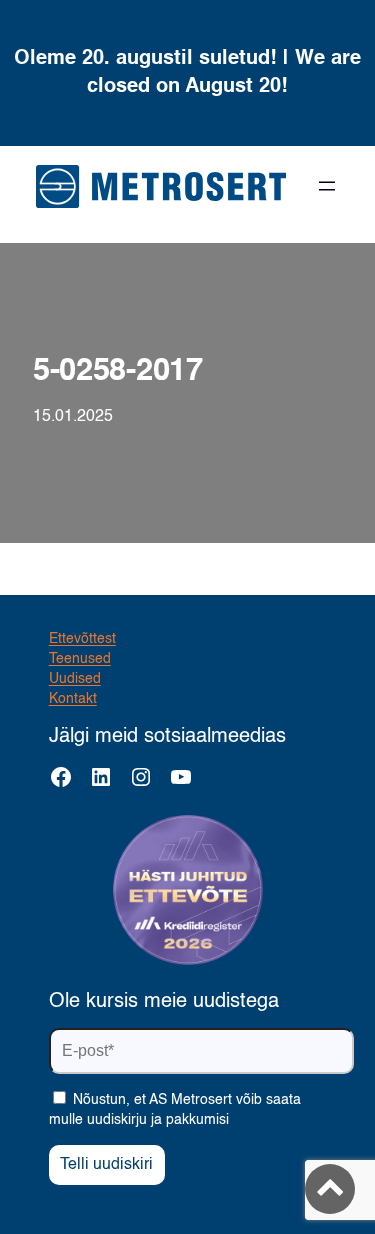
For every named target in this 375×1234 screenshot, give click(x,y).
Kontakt (73, 699)
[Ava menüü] (327, 186)
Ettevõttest (82, 639)
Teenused (80, 659)
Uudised (75, 679)
